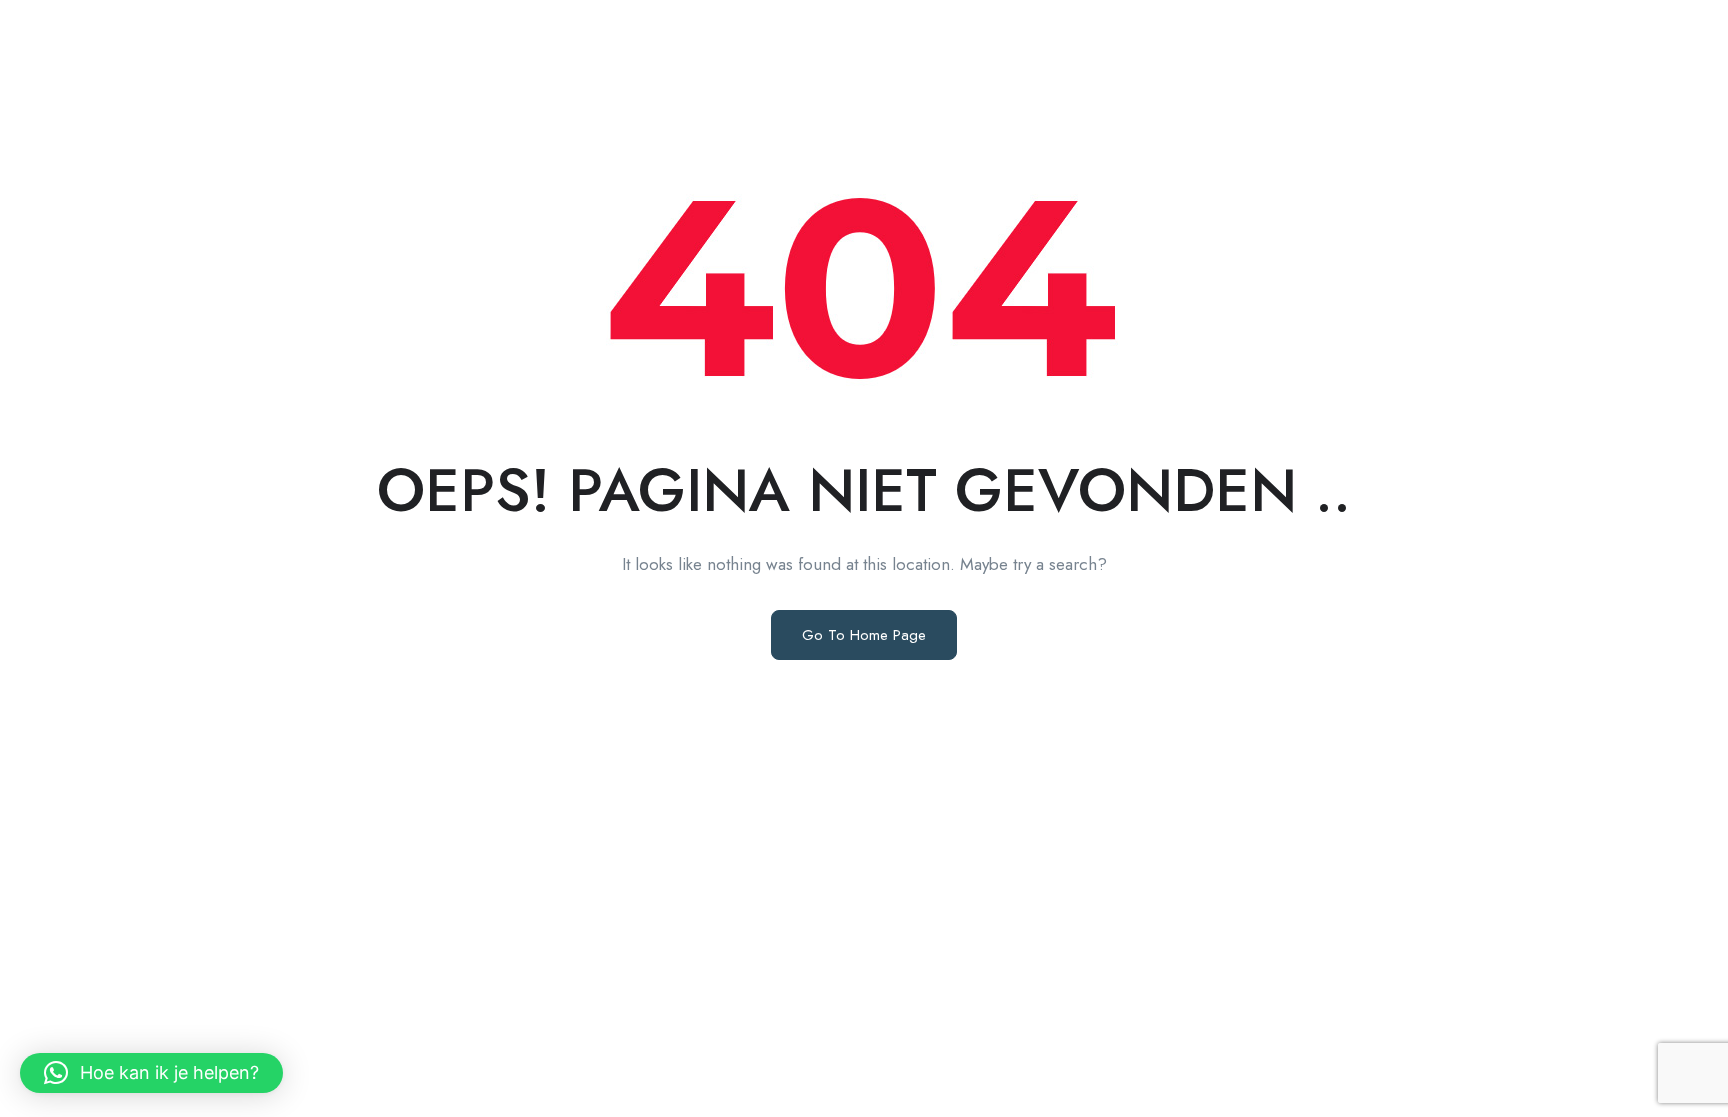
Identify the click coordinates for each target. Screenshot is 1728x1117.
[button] (151, 1073)
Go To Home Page (864, 635)
